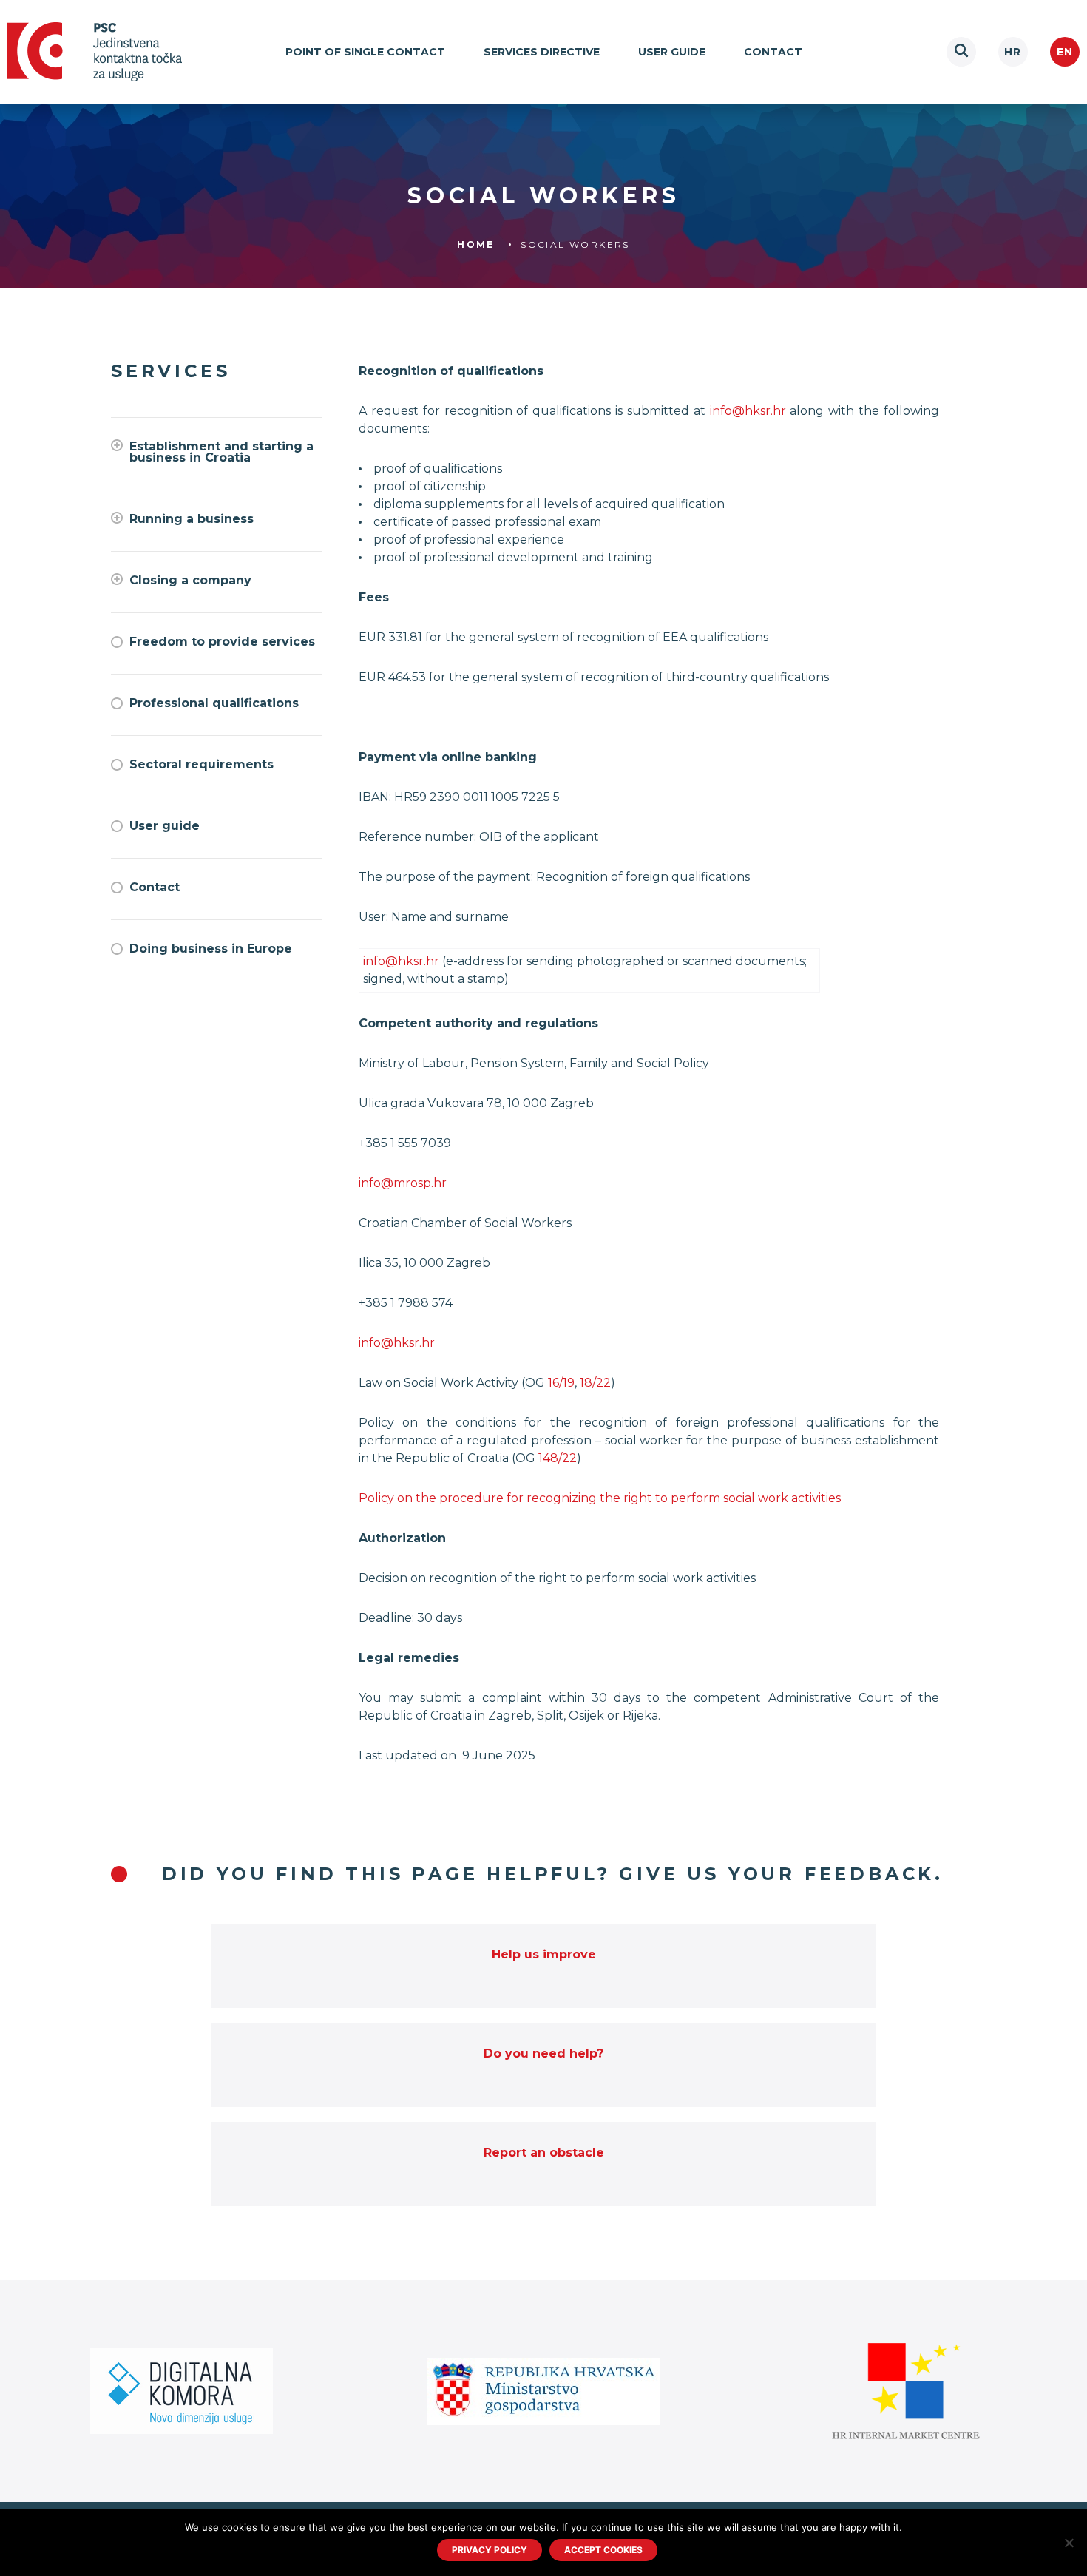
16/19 (561, 1383)
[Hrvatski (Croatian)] (1013, 52)
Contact (773, 52)
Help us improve (544, 1954)
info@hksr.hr (748, 411)
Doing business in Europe (211, 949)
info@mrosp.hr (403, 1183)
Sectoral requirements (202, 764)
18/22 (595, 1383)
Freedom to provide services (222, 642)
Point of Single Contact (365, 52)
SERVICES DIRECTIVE (542, 52)
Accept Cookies (603, 2550)
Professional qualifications (214, 703)
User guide (672, 52)
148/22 (558, 1458)
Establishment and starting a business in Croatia (221, 452)
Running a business (192, 519)
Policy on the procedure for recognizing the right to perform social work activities (600, 1498)
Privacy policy (490, 2550)
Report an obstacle (544, 2153)
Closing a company (190, 580)
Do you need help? (543, 2053)
